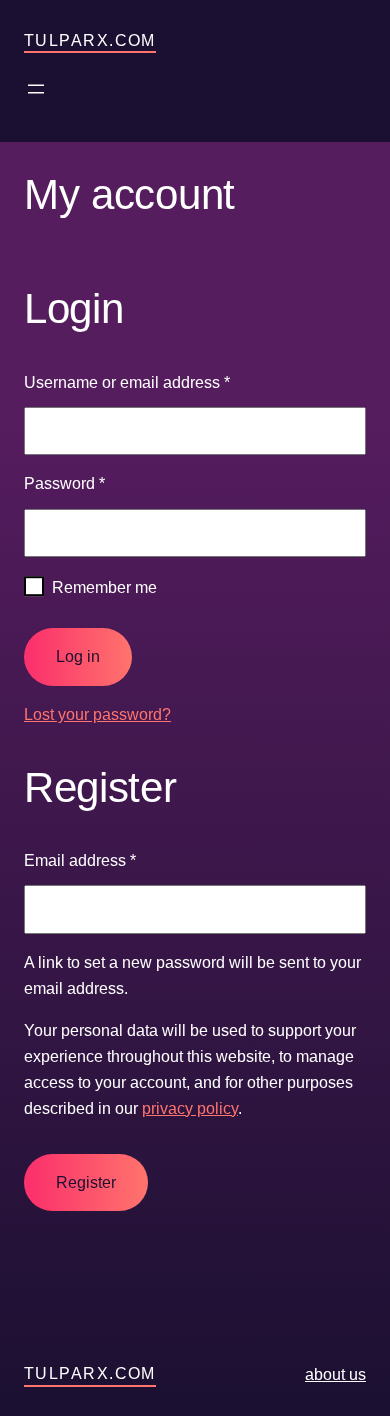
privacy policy (190, 1108)
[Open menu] (36, 89)
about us (335, 1374)
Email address (80, 860)
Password (64, 483)
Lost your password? (97, 714)
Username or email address (127, 382)
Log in (78, 656)
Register (86, 1182)
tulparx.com (90, 40)
